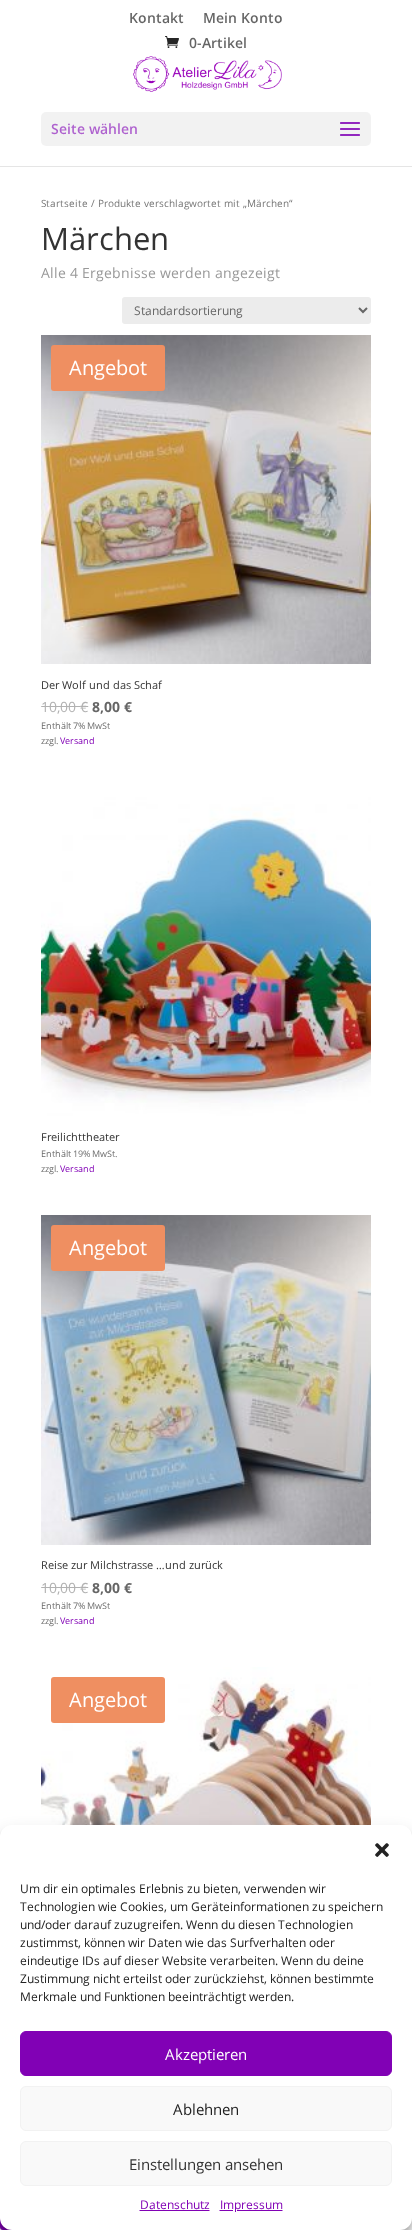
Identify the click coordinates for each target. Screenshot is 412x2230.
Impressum (251, 2204)
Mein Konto (243, 19)
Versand (77, 741)
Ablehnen (206, 2109)
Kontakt (156, 19)
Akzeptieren (206, 2054)
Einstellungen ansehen (206, 2164)
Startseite (64, 203)
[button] (382, 1850)
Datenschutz (175, 2204)
